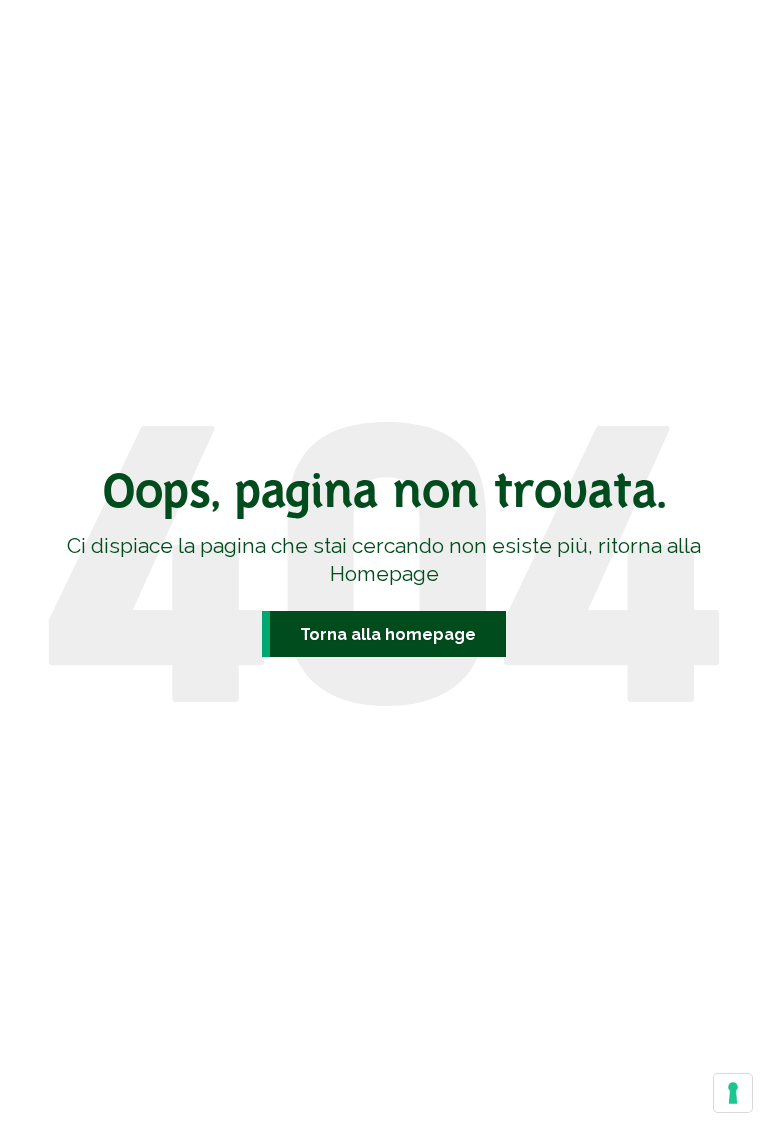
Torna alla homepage (388, 634)
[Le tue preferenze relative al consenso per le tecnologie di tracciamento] (733, 1093)
